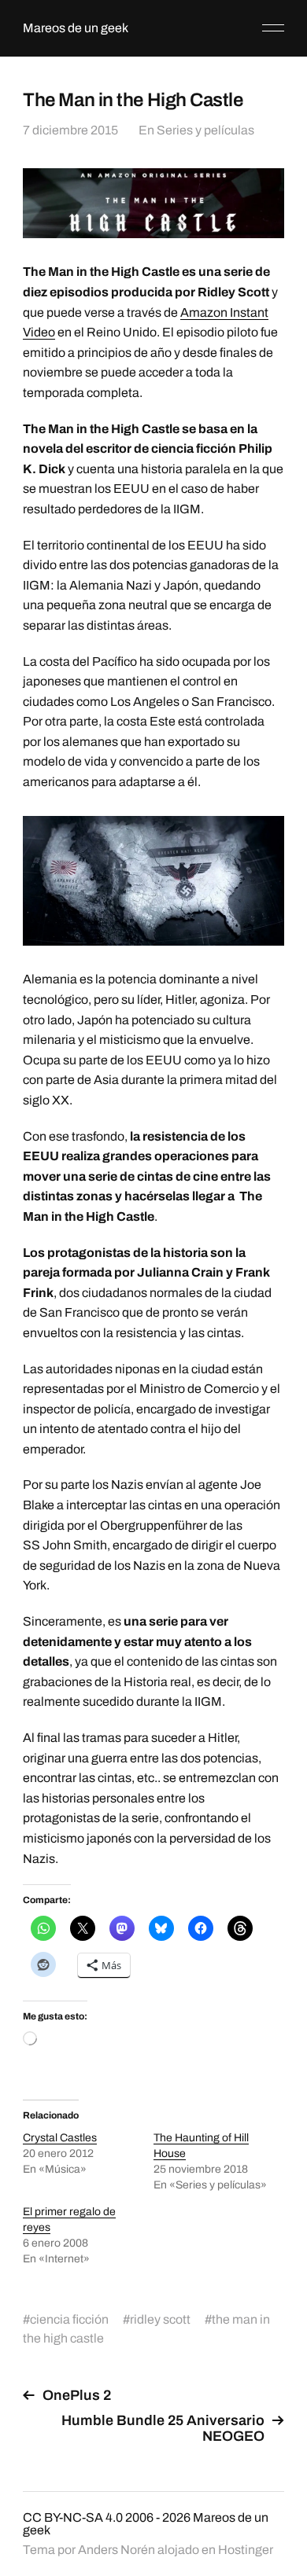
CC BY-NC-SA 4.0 (73, 2517)
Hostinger (246, 2550)
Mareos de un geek (76, 28)
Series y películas (205, 130)
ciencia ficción (69, 2319)
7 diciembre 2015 (70, 130)
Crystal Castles (60, 2138)
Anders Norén (117, 2550)
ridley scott (160, 2319)
